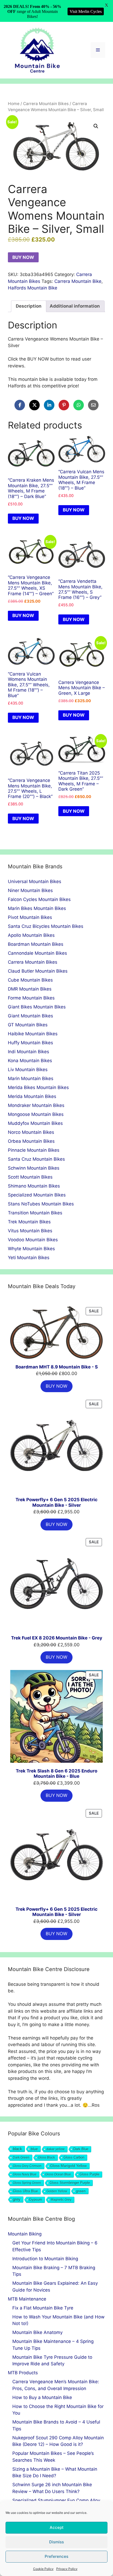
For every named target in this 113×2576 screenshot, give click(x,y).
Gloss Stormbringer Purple (70, 2183)
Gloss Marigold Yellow (68, 2166)
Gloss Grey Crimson (27, 2166)
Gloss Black (47, 2158)
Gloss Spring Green (27, 2183)
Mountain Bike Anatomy (37, 2332)
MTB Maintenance (27, 2299)
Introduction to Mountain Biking (45, 2259)
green (81, 2191)
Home (14, 104)
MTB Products (23, 2373)
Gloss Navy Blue (25, 2174)
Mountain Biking (25, 2234)
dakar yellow (56, 2149)
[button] (96, 126)
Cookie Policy (43, 2569)
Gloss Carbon (74, 2158)
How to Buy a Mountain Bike (42, 2397)
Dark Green (21, 2158)
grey (17, 2199)
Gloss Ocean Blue (58, 2174)
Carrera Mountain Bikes (46, 104)
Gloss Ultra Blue (25, 2191)
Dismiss (56, 2542)
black (17, 2149)
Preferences (56, 2556)
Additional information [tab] (75, 306)
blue (34, 2149)
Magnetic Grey (61, 2200)
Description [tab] (29, 306)
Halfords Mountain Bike (33, 288)
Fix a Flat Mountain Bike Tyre (43, 2308)
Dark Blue (81, 2149)
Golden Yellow (57, 2191)
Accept (57, 2527)
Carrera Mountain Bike (78, 281)
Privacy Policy (67, 2569)
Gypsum (36, 2200)
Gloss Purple (89, 2174)
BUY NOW (23, 257)
